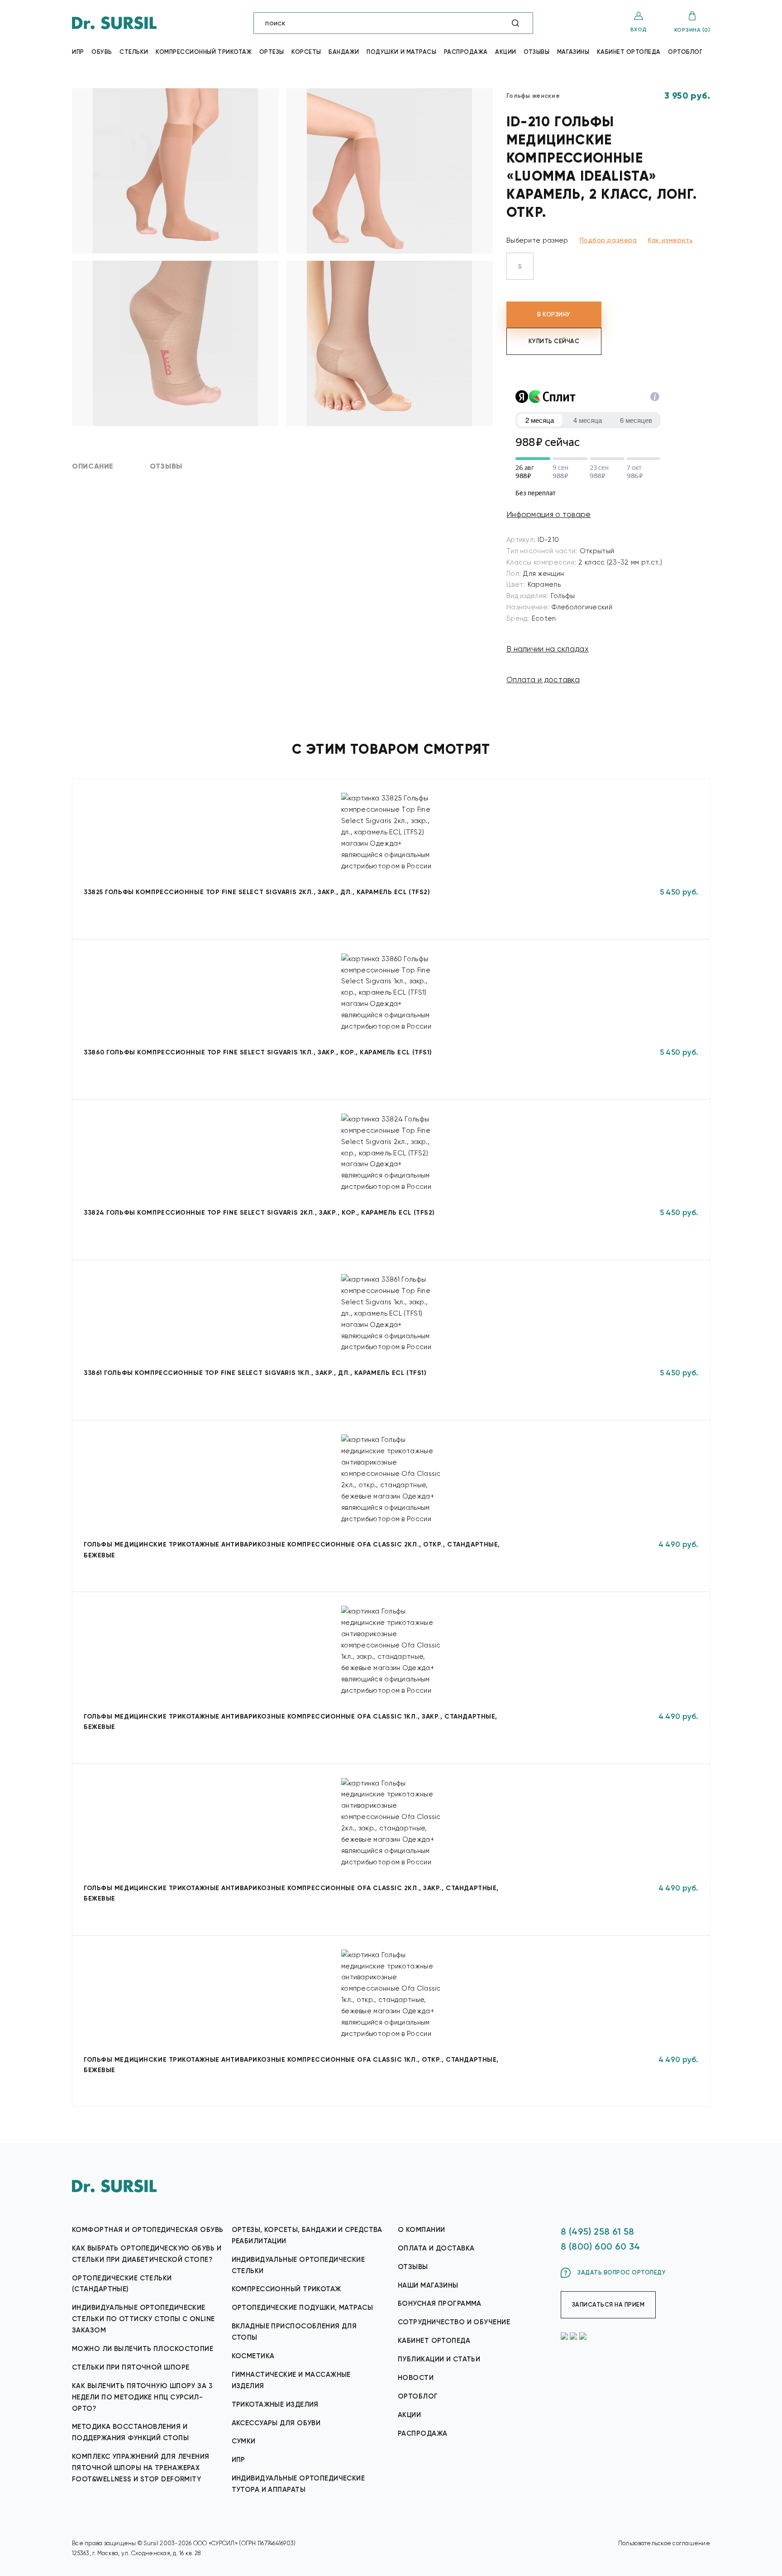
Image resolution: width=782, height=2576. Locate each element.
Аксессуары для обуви (276, 2423)
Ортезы (272, 52)
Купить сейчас (554, 341)
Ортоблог (685, 52)
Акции (506, 52)
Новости (416, 2378)
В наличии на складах (548, 649)
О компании (421, 2230)
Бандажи (344, 52)
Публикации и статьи (439, 2359)
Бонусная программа (440, 2303)
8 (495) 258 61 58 (598, 2231)
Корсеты (306, 52)
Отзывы (536, 52)
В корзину (554, 314)
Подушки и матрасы (401, 52)
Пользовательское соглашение (664, 2543)
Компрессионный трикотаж (204, 52)
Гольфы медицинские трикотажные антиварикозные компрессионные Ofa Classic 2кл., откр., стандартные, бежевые (292, 1550)
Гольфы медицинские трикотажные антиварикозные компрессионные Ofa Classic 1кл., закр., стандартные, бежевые (291, 1722)
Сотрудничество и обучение (454, 2322)
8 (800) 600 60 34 (601, 2246)
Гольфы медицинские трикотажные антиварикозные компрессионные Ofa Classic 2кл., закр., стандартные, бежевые (291, 1893)
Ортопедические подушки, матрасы (303, 2308)
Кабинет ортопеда (629, 52)
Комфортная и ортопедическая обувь (148, 2230)
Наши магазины (428, 2285)
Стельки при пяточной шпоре (131, 2367)
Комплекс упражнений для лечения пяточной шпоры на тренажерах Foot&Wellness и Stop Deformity (141, 2468)
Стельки (134, 52)
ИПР (238, 2460)
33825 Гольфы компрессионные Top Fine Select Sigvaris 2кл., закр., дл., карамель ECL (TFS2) (257, 892)
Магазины (573, 52)
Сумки (244, 2441)
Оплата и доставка (543, 680)
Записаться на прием (608, 2305)
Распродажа (466, 52)
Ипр (78, 52)
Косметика (253, 2356)
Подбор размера (608, 240)
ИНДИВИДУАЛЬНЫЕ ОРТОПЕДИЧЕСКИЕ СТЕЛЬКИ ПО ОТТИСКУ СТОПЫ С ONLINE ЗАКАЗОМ (143, 2319)
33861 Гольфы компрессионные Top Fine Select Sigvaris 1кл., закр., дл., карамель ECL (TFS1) (255, 1373)
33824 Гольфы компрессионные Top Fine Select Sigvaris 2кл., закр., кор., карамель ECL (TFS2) (259, 1213)
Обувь (102, 52)
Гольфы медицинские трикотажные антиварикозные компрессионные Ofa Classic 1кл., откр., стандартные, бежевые (291, 2065)
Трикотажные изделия (275, 2404)
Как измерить (670, 240)
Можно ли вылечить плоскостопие (143, 2349)
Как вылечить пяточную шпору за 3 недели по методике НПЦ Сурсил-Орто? (142, 2397)
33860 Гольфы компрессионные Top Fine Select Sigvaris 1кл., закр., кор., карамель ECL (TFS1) (258, 1052)
